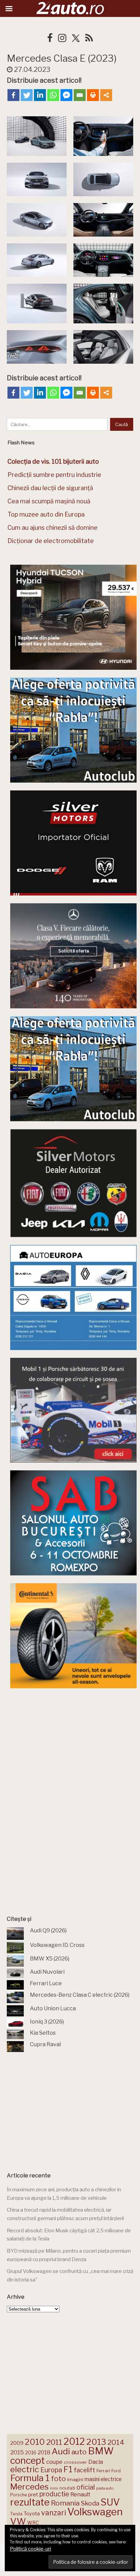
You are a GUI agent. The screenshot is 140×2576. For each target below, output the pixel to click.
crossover (75, 2462)
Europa (51, 2470)
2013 (96, 2442)
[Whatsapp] (53, 95)
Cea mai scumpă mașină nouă (49, 501)
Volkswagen (95, 2512)
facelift (84, 2470)
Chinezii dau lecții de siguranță (50, 488)
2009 (17, 2443)
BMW (101, 2451)
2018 (44, 2452)
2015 (17, 2452)
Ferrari (103, 2471)
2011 (54, 2442)
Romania (65, 2503)
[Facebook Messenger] (66, 95)
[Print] (93, 95)
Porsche (19, 2495)
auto (79, 2452)
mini (54, 2488)
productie (54, 2494)
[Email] (80, 95)
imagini (75, 2479)
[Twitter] (27, 95)
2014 (116, 2442)
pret (33, 2494)
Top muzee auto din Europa (46, 514)
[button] (37, 136)
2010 (35, 2442)
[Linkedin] (40, 95)
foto (58, 2479)
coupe (54, 2462)
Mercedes (29, 2487)
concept (28, 2461)
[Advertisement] (73, 1747)
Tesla (16, 2514)
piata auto (105, 2488)
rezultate (30, 2502)
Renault (80, 2494)
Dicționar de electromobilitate (51, 541)
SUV (110, 2502)
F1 (68, 2469)
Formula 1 (30, 2478)
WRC (33, 2523)
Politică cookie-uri (30, 2549)
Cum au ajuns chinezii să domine (52, 528)
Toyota (32, 2514)
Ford (116, 2471)
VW (18, 2521)
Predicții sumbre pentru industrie (54, 475)
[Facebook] (13, 95)
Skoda (90, 2503)
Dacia (96, 2462)
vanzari (54, 2513)
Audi (61, 2451)
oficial (86, 2487)
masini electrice (103, 2479)
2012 (74, 2442)
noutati (67, 2488)
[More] (106, 95)
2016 (31, 2452)
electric (25, 2469)
